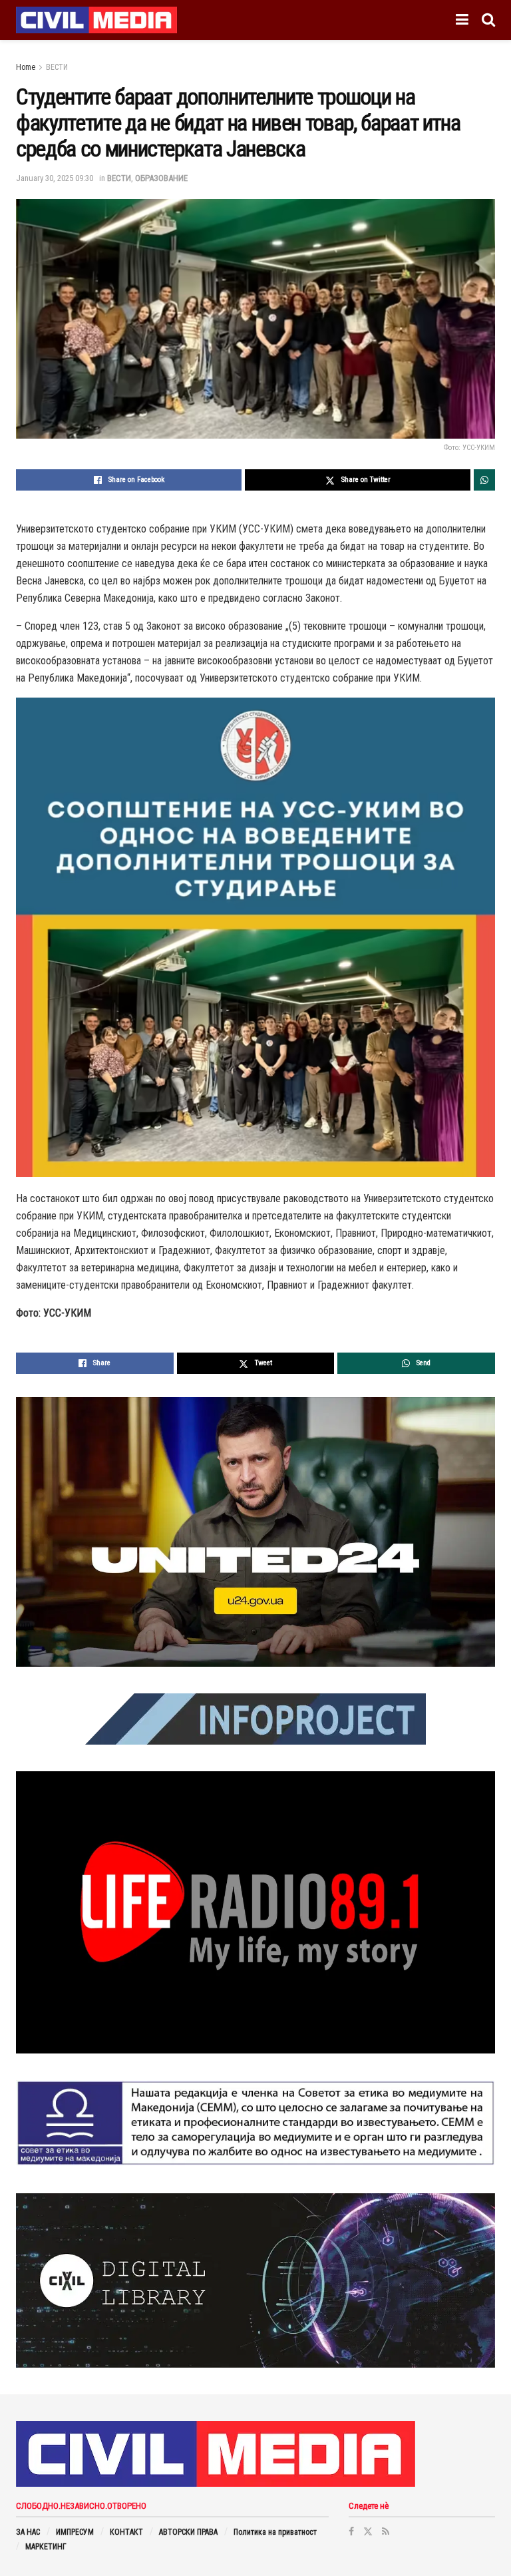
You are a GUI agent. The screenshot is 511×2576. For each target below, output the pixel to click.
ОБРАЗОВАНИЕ (161, 178)
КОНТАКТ (126, 2532)
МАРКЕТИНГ (46, 2547)
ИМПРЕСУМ (75, 2532)
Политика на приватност (275, 2532)
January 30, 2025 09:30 (55, 178)
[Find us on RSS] (386, 2531)
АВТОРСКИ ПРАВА (188, 2532)
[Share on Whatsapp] (484, 480)
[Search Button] (488, 20)
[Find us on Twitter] (368, 2531)
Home (26, 67)
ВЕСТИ (57, 67)
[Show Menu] (462, 20)
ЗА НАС (28, 2532)
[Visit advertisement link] (255, 1532)
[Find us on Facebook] (351, 2531)
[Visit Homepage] (96, 20)
